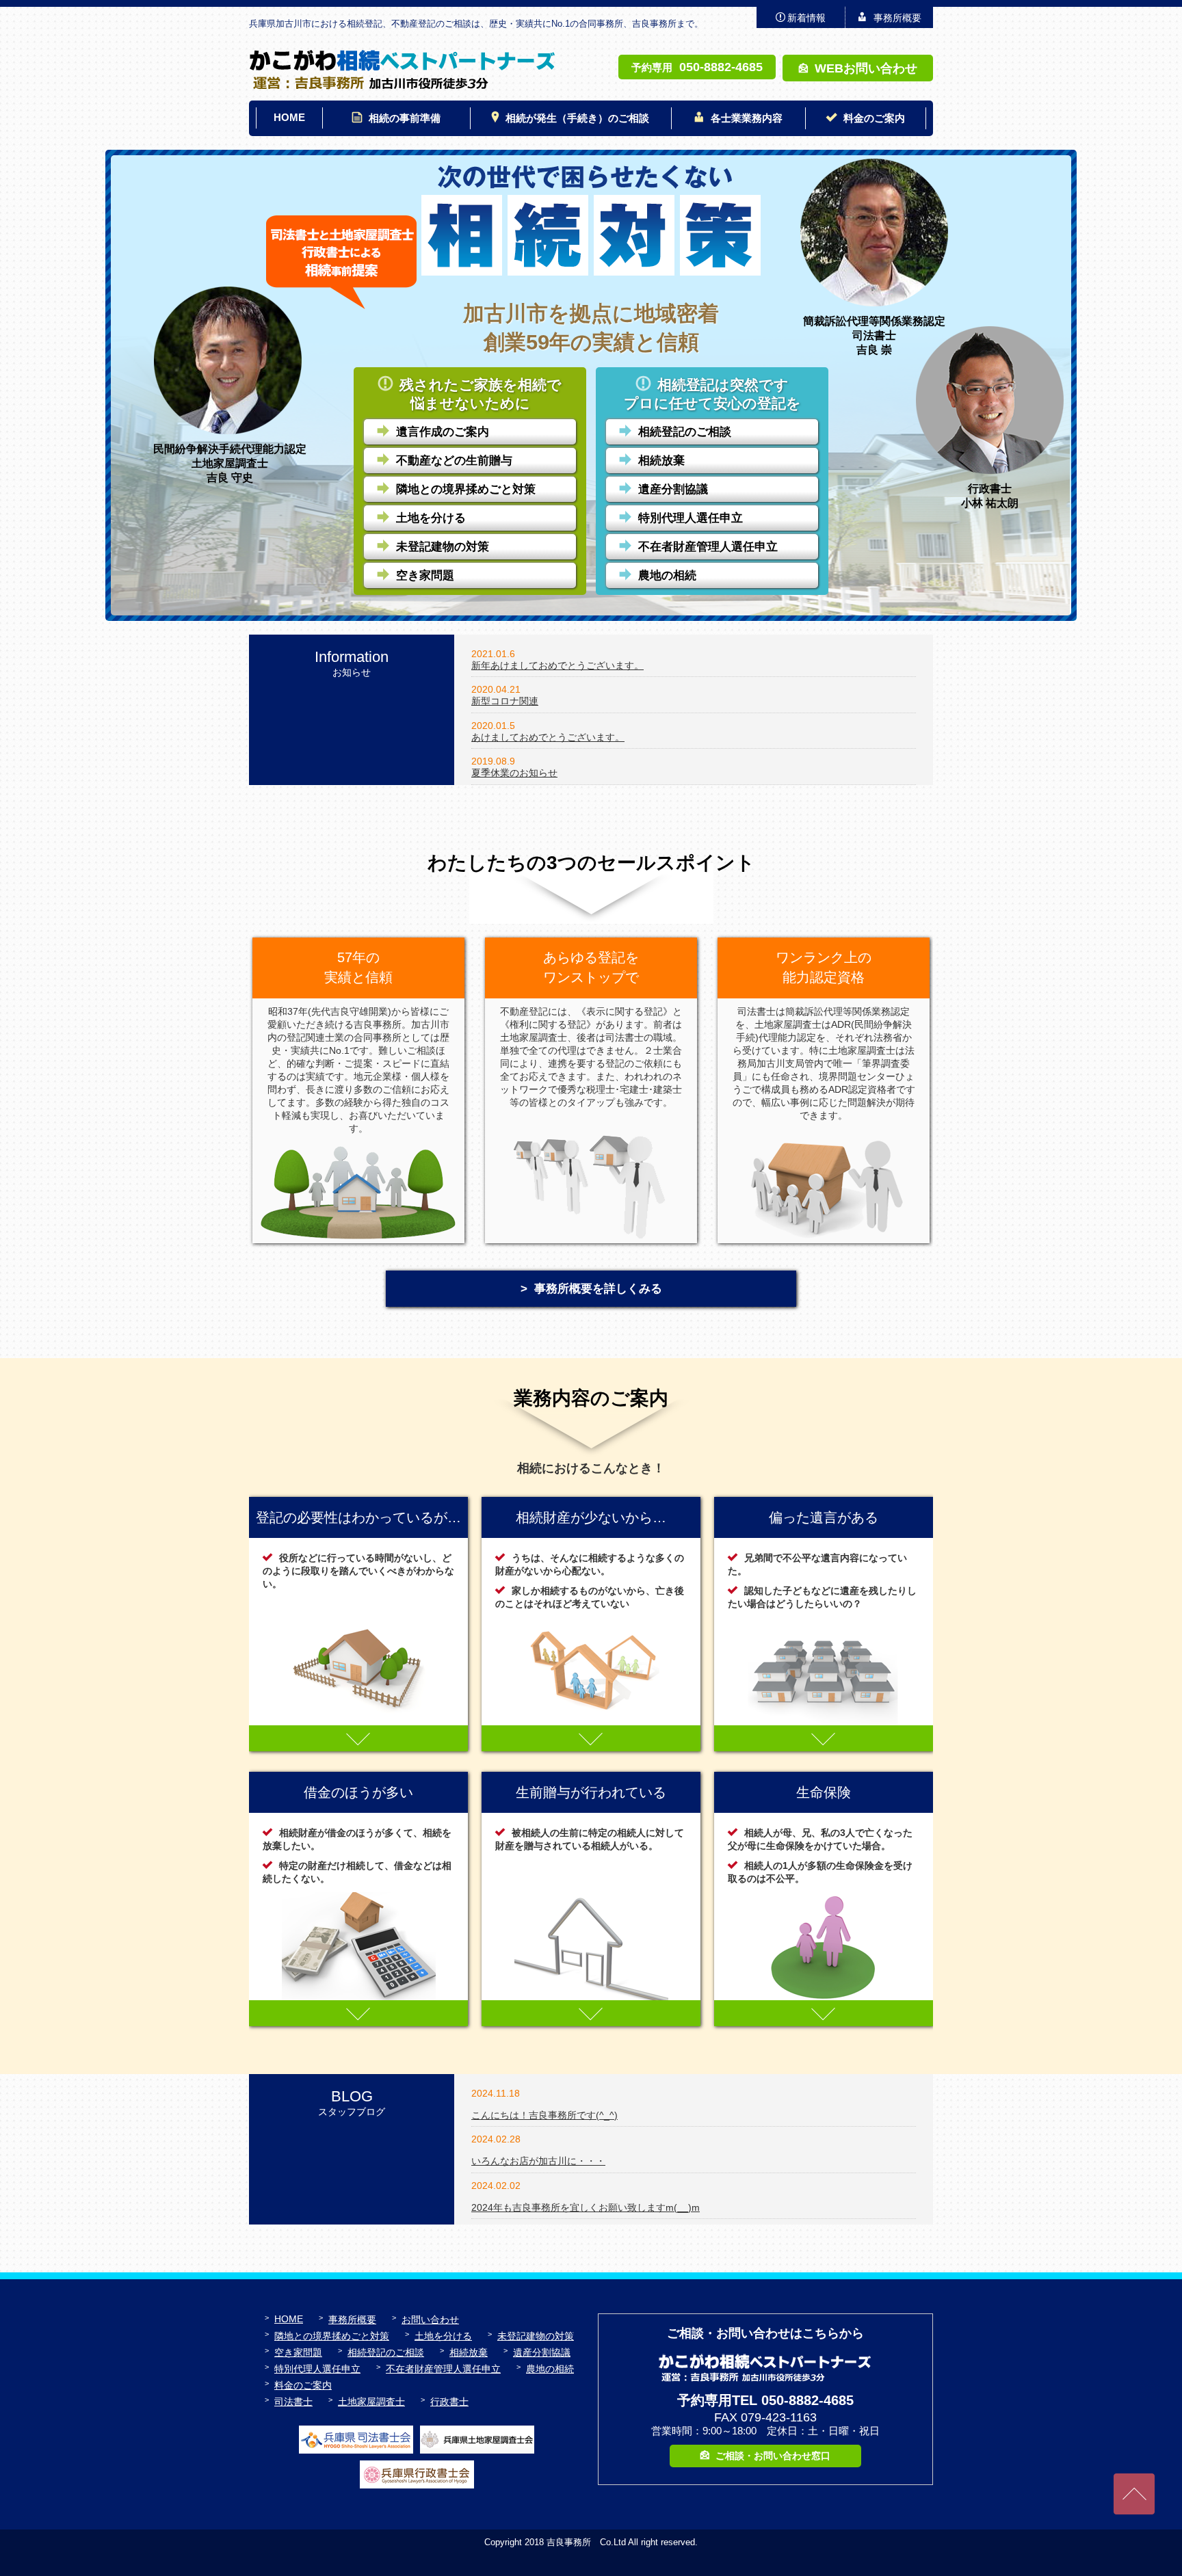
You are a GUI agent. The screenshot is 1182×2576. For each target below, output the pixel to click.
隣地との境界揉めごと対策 (466, 489)
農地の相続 (667, 575)
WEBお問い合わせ (866, 68)
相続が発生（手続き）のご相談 (577, 118)
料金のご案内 (874, 118)
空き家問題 (425, 575)
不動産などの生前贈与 (454, 461)
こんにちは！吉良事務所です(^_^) (544, 2115)
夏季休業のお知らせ (514, 773)
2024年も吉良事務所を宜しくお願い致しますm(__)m (586, 2207)
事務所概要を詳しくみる (598, 1289)
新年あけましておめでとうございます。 (557, 665)
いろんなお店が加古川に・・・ (538, 2161)
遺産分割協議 (673, 489)
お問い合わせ (430, 2320)
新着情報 (806, 18)
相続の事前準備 (405, 118)
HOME (289, 117)
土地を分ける (431, 518)
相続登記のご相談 (685, 432)
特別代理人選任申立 (691, 518)
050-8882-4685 (721, 67)
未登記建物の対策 (443, 547)
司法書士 (293, 2402)
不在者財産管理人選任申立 (708, 547)
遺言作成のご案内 (443, 432)
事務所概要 (897, 18)
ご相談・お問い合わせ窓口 (773, 2456)
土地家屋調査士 (371, 2402)
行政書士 (449, 2402)
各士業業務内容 (747, 118)
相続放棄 (661, 461)
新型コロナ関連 (505, 701)
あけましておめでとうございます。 (548, 737)
